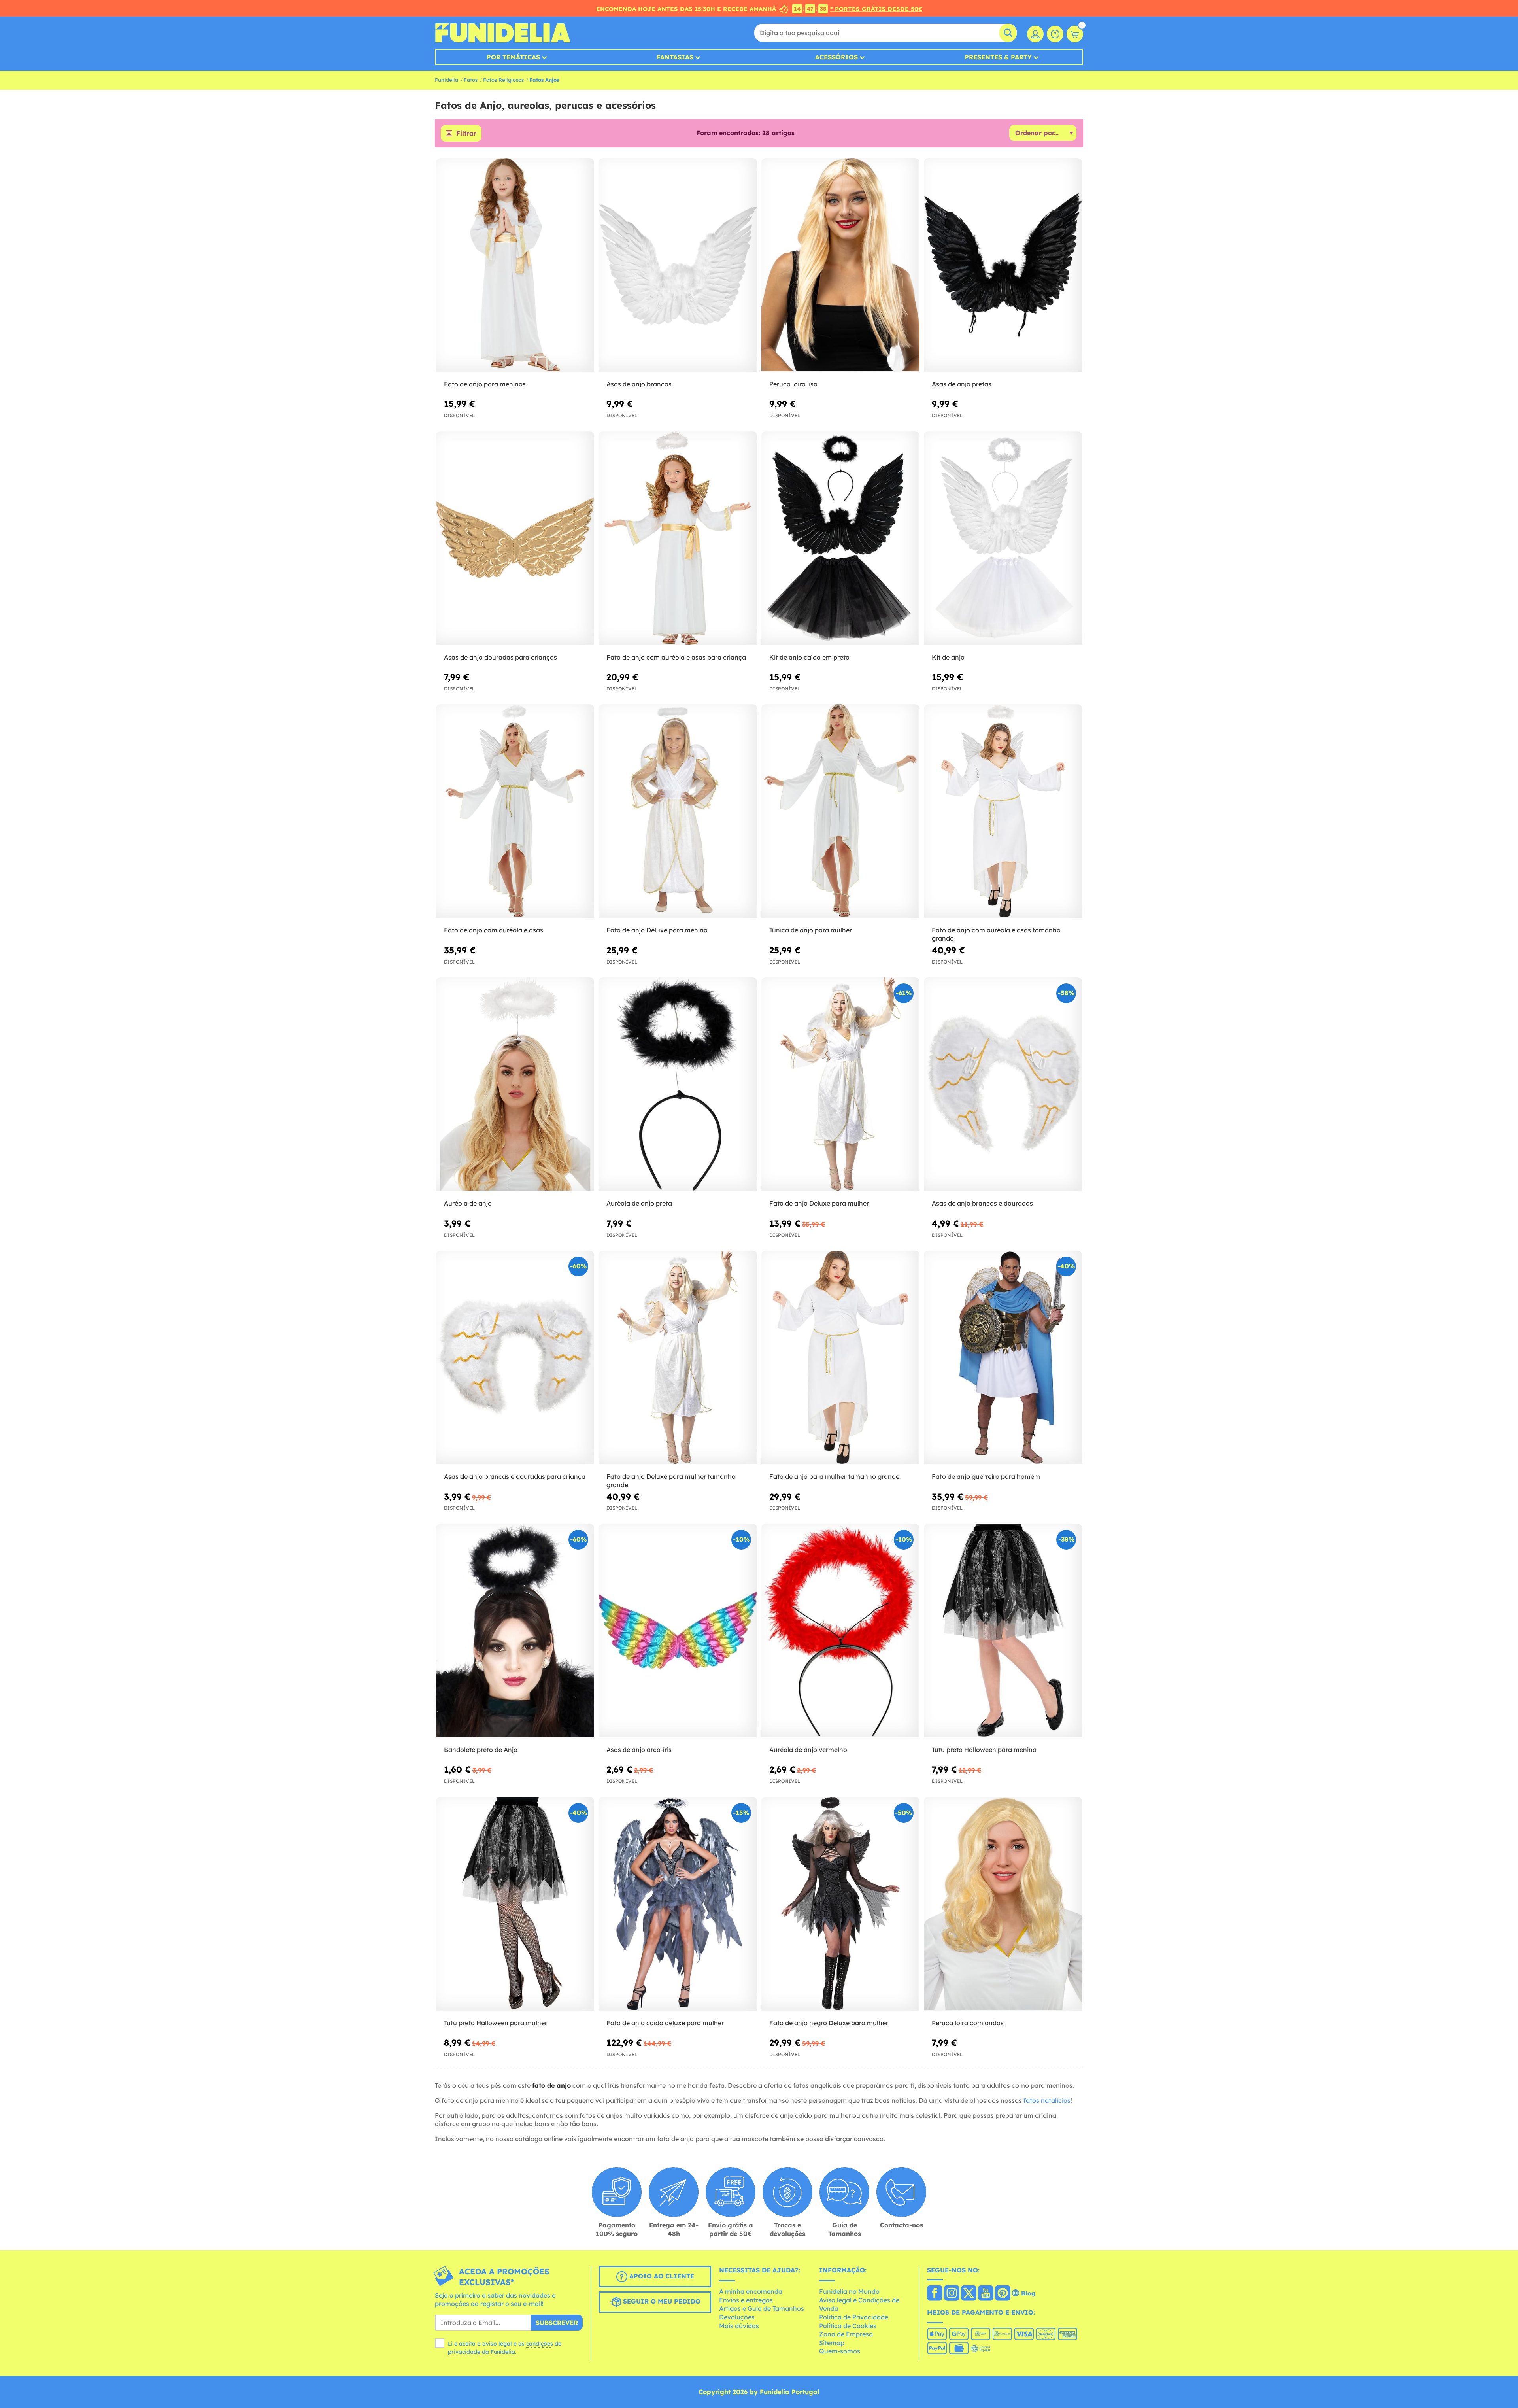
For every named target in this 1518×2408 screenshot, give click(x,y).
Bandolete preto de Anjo (481, 1750)
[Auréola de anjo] (515, 1084)
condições (540, 2344)
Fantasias (675, 57)
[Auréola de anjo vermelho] (840, 1631)
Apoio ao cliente (661, 2276)
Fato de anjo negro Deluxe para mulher (829, 2023)
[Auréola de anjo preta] (678, 1084)
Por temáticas (513, 57)
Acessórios (836, 57)
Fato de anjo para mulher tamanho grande (834, 1476)
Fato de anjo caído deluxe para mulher (665, 2023)
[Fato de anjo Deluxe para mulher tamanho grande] (678, 1358)
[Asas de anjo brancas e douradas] (1003, 1084)
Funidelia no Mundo (849, 2291)
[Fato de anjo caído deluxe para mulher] (678, 1904)
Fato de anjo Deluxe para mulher (819, 1203)
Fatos (471, 80)
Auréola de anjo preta (639, 1203)
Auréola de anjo (468, 1203)
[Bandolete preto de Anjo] (515, 1631)
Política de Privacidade (854, 2317)
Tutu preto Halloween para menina (984, 1750)
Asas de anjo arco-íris (639, 1750)
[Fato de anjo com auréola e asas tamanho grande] (1003, 811)
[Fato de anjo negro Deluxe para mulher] (840, 1904)
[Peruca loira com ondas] (1003, 1904)
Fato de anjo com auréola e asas (494, 930)
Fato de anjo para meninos (485, 384)
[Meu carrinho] (1075, 34)
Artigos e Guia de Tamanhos (762, 2308)
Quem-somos (840, 2351)
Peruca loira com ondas (968, 2023)
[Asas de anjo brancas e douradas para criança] (515, 1358)
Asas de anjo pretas (962, 384)
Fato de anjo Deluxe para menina (657, 930)
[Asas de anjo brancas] (678, 265)
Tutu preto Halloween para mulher (496, 2023)
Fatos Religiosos (503, 80)
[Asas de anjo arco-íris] (678, 1631)
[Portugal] (935, 2294)
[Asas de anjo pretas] (1003, 265)
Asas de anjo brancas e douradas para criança (515, 1476)
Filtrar (466, 133)
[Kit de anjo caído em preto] (840, 538)
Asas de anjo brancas (639, 384)
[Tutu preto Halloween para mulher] (515, 1904)
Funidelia (447, 80)
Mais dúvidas (739, 2326)
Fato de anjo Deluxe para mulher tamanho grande (671, 1481)
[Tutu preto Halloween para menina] (1003, 1631)
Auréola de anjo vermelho (808, 1750)
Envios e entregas (746, 2300)
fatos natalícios (1047, 2100)
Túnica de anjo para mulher (811, 930)
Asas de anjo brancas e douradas (982, 1203)
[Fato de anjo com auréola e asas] (515, 811)
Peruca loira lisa (793, 384)
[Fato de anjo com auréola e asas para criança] (678, 538)
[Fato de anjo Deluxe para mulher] (840, 1084)
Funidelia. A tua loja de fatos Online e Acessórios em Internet (503, 33)
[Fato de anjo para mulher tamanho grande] (840, 1358)
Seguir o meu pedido (661, 2301)
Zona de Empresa (846, 2334)
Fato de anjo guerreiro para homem (986, 1476)
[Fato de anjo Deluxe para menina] (678, 811)
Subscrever (557, 2323)
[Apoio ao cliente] (1055, 34)
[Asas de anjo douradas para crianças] (515, 538)
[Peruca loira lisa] (840, 265)
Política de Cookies (848, 2326)
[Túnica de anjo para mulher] (840, 811)
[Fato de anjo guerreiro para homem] (1003, 1358)
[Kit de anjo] (1003, 538)
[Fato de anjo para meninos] (515, 265)
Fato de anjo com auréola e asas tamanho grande (996, 934)
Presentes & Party (998, 57)
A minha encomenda (751, 2291)
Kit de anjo (948, 657)
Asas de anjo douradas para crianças (500, 657)
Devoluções (737, 2317)
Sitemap (832, 2343)
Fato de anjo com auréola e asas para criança (676, 657)
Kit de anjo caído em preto (809, 657)
